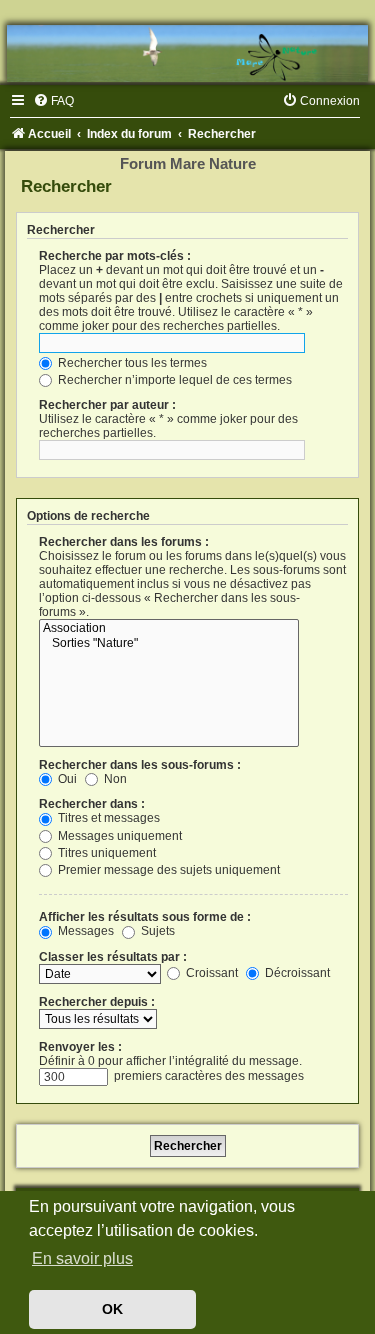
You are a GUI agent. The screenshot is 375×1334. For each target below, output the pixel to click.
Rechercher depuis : (97, 1002)
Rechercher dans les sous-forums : (140, 765)
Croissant (210, 973)
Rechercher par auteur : (107, 405)
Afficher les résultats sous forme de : (145, 917)
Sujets (156, 931)
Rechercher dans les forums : (124, 542)
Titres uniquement (105, 853)
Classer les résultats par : (113, 957)
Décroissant (296, 973)
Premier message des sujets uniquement (167, 870)
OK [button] (112, 1309)
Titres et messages (107, 818)
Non (114, 779)
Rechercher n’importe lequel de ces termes (173, 380)
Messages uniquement (118, 836)
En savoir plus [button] (82, 1258)
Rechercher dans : (92, 804)
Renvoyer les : (80, 1047)
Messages (84, 931)
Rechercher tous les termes (131, 363)
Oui (66, 779)
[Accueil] (187, 53)
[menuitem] (53, 101)
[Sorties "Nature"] (169, 644)
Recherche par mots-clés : (115, 256)
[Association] (169, 629)
